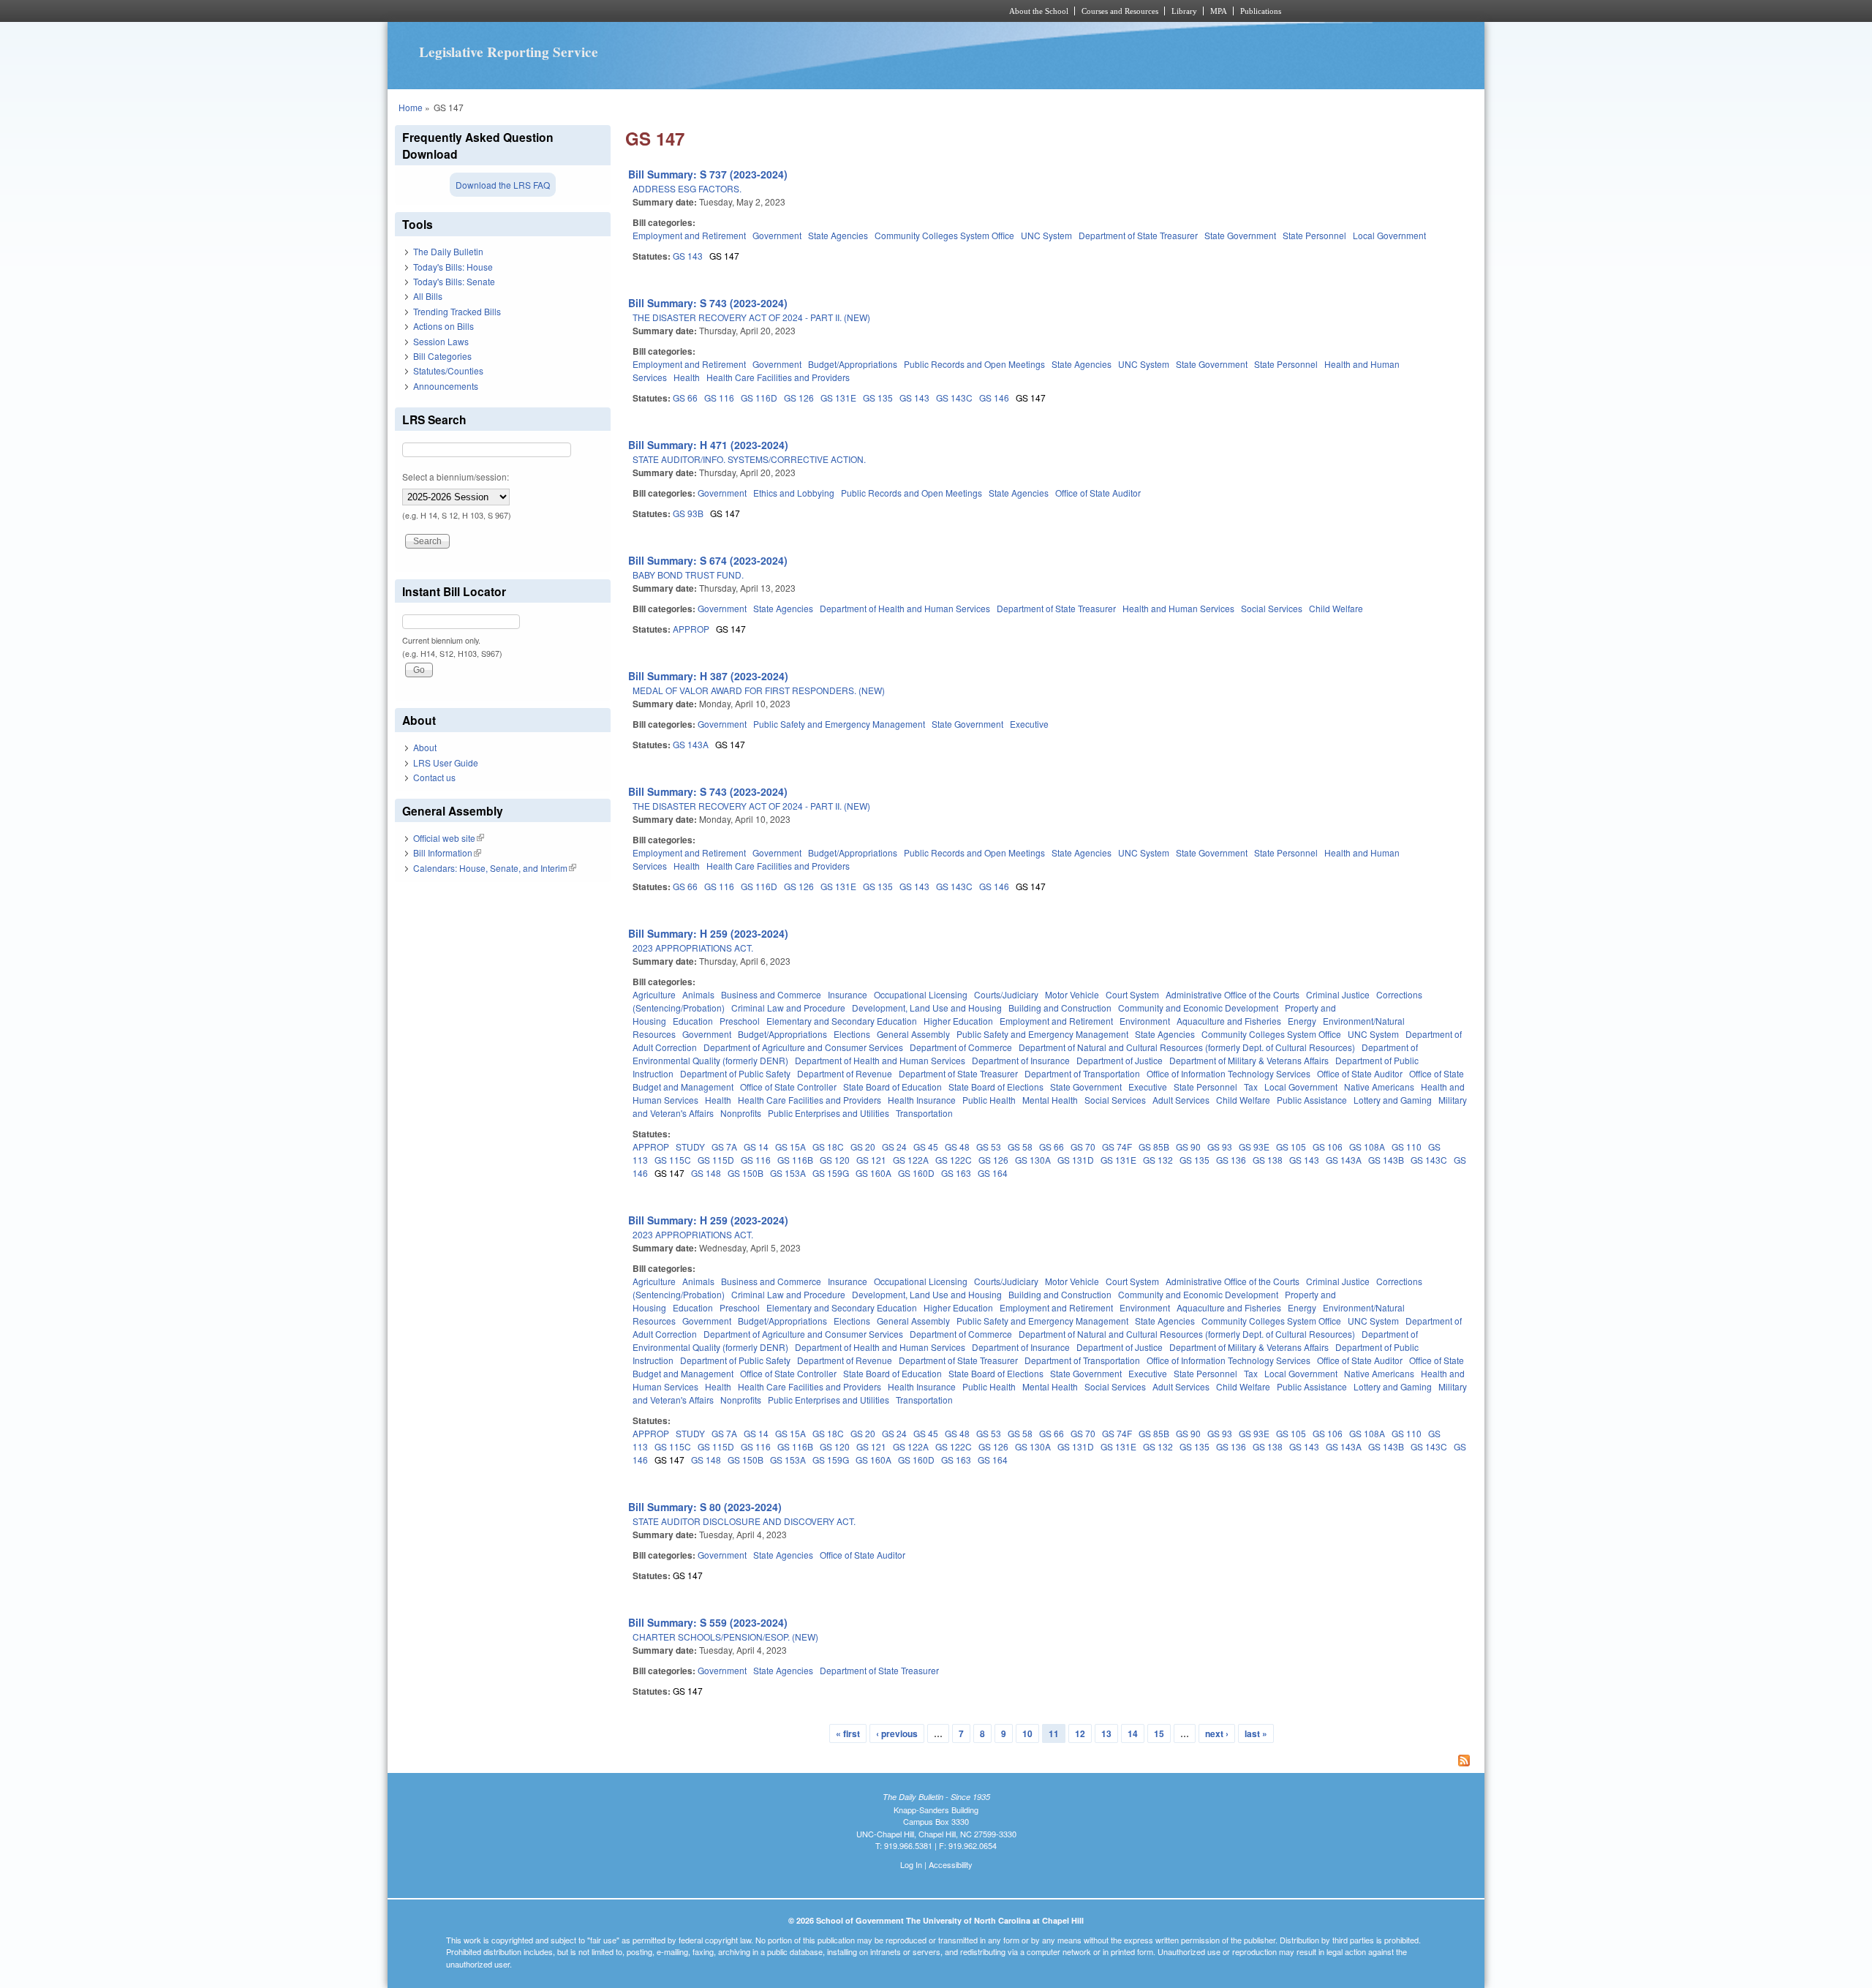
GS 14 (756, 1147)
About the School (1039, 11)
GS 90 (1188, 1147)
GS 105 (1291, 1147)
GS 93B (688, 513)
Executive (1029, 724)
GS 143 (688, 256)
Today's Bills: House (453, 267)
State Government (1240, 235)
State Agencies (838, 235)
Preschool (740, 1021)
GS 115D (716, 1160)
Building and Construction (1060, 1008)
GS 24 (894, 1147)
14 (1133, 1733)
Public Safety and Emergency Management (839, 724)
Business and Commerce (771, 994)
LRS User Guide (446, 763)
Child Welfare (1336, 608)
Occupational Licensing (921, 994)
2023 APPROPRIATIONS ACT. (693, 948)
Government (777, 235)
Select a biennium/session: (456, 477)
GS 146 (994, 398)
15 (1159, 1733)
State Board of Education (892, 1087)
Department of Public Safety (735, 1073)
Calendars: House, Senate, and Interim (495, 868)
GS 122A (911, 1160)
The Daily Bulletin (448, 251)
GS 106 (1328, 1147)
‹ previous (897, 1733)
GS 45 (926, 1147)
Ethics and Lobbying (794, 493)
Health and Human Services (1178, 608)
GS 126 (799, 398)
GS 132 (1158, 1160)
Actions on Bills (444, 326)
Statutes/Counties (448, 370)
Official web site (449, 838)
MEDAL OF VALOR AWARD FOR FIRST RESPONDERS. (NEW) (759, 690)
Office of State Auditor (1098, 493)
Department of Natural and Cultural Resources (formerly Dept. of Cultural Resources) (1187, 1047)
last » (1256, 1733)
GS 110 (1407, 1147)
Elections (852, 1034)
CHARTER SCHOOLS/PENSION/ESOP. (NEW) (725, 1637)
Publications (1261, 11)
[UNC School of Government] (743, 11)
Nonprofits (741, 1113)
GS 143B (1386, 1160)
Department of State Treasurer (1138, 235)
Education (693, 1021)
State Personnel (1314, 235)
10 (1027, 1733)
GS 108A (1367, 1147)
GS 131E (838, 398)
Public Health (989, 1100)
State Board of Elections (996, 1087)
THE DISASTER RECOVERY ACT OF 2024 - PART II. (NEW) (751, 317)
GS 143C (954, 398)
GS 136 (1231, 1160)
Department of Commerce (961, 1047)
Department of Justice (1120, 1060)
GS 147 (724, 256)
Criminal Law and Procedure (788, 1008)
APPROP (691, 629)
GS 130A (1033, 1160)
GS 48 (957, 1147)
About (425, 747)
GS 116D (759, 398)
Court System (1132, 994)
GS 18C (828, 1147)
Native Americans (1379, 1087)
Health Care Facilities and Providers (778, 377)
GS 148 (706, 1173)
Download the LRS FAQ (503, 185)
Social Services (1272, 608)
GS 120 (835, 1160)
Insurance (848, 994)
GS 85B (1154, 1147)
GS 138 (1268, 1160)
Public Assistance (1312, 1100)
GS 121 (871, 1160)
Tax (1251, 1087)
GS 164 (993, 1173)
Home (411, 107)
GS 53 (989, 1147)
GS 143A (691, 744)
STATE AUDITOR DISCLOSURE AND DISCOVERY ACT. (744, 1521)
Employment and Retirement (689, 235)
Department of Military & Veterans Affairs (1249, 1060)
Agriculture (654, 994)
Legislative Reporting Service (509, 52)
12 (1080, 1733)
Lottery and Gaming (1393, 1100)
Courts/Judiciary (1006, 994)
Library (1184, 11)
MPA (1219, 11)
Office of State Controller (788, 1087)
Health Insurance (922, 1100)
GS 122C (954, 1160)
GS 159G (831, 1173)
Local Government (1389, 235)
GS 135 (878, 398)
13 (1106, 1733)
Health (687, 377)
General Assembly (913, 1034)
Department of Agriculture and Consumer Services (803, 1047)
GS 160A (873, 1173)
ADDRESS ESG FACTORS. (687, 188)
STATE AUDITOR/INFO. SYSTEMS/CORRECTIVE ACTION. (749, 459)
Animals (698, 994)
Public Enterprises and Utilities (829, 1113)
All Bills (428, 296)
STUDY (690, 1147)
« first (848, 1733)
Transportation (924, 1113)
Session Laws (441, 341)
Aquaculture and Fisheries (1229, 1021)
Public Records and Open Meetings (974, 364)
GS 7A (724, 1147)
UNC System (1046, 235)
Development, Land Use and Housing (927, 1008)
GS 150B (746, 1173)
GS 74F (1117, 1147)
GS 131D (1076, 1160)
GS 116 (719, 398)
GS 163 (956, 1173)
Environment (1145, 1021)
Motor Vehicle (1072, 994)
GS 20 (863, 1147)
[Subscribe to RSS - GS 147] (1051, 1762)
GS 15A (790, 1147)
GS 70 (1083, 1147)
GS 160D (916, 1173)
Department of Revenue (845, 1073)
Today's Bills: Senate (454, 281)
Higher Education (958, 1021)
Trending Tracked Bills (457, 311)
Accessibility (951, 1864)
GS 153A (788, 1173)
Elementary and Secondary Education (842, 1021)
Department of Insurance (1021, 1060)
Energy (1302, 1021)
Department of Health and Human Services (905, 608)
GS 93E (1254, 1147)
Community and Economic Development (1198, 1008)
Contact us (434, 777)
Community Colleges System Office (944, 235)
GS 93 (1220, 1147)
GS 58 (1020, 1147)
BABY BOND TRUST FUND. (688, 575)
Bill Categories (442, 356)
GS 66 (685, 398)
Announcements (446, 386)
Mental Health (1050, 1100)
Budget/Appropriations (853, 364)
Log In (911, 1864)
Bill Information (447, 852)
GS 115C (673, 1160)
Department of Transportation (1082, 1073)
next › (1217, 1733)
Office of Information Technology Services (1228, 1073)
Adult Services (1181, 1100)
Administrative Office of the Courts (1233, 994)
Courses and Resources (1120, 11)
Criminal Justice (1338, 994)
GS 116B (795, 1160)
